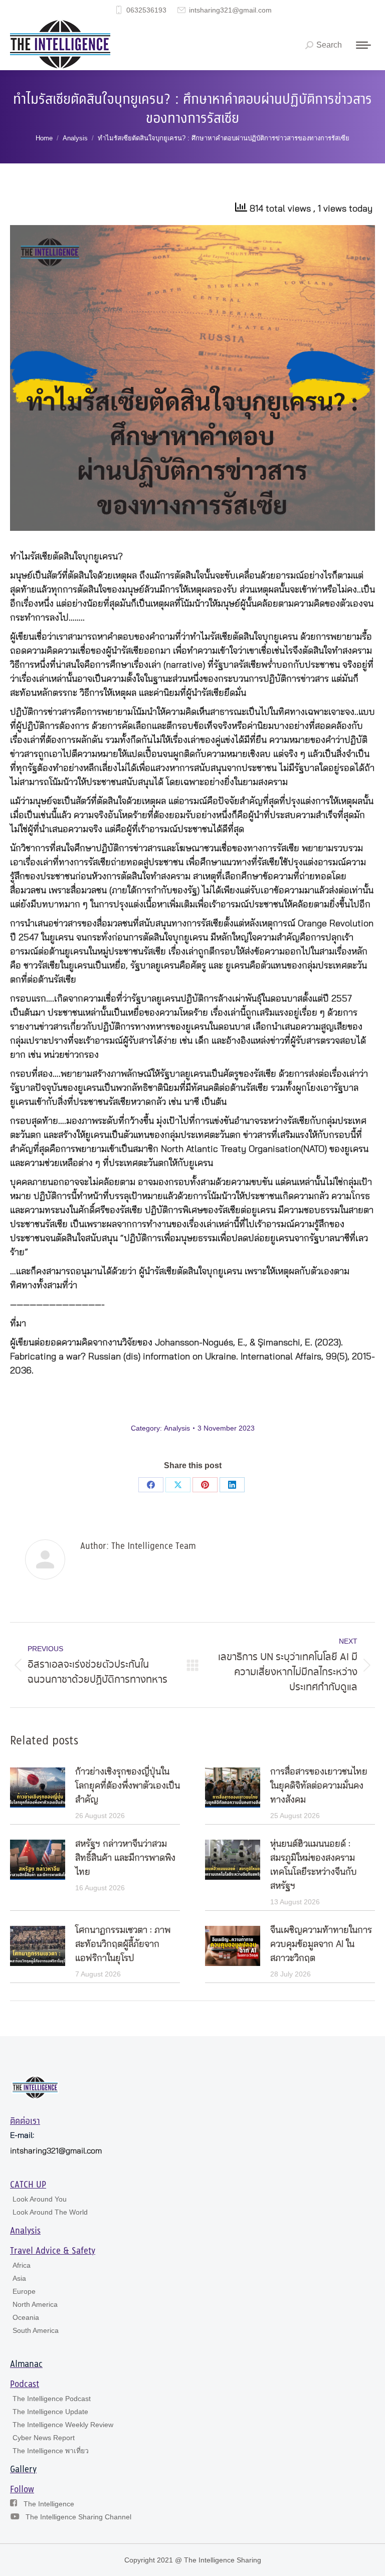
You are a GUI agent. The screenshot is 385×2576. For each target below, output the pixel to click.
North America (35, 2304)
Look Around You (40, 2199)
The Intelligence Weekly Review (63, 2425)
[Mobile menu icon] (363, 45)
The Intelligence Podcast (52, 2399)
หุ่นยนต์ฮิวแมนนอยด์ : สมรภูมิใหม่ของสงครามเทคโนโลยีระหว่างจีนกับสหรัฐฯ (314, 1865)
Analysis (177, 1428)
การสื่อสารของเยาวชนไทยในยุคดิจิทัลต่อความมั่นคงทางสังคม (319, 1786)
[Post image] (38, 1788)
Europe (24, 2291)
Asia (19, 2278)
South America (36, 2330)
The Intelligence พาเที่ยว (51, 2451)
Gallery (23, 2470)
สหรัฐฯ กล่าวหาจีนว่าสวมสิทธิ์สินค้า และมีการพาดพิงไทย (125, 1858)
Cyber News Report (44, 2438)
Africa (22, 2265)
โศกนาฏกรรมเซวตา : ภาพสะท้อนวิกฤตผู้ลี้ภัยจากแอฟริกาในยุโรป (123, 1944)
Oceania (26, 2317)
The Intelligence (49, 2504)
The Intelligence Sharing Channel (78, 2517)
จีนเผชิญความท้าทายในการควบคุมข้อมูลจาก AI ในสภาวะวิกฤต (321, 1944)
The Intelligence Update (50, 2412)
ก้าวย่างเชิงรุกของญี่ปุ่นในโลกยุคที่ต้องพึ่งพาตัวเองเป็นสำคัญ (128, 1786)
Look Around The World (50, 2212)
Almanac (26, 2364)
